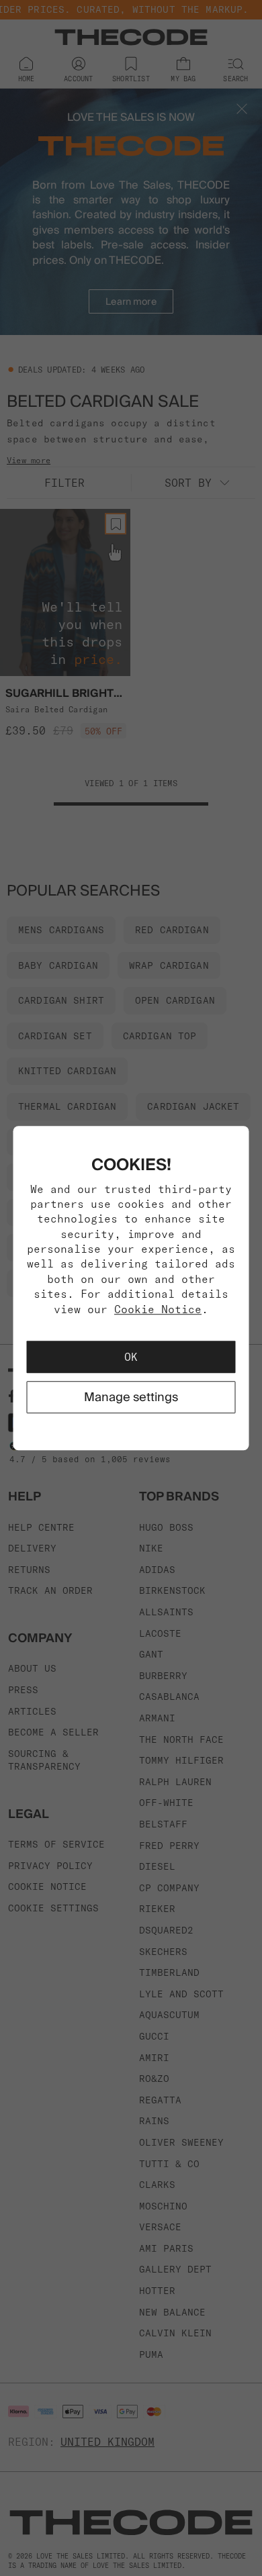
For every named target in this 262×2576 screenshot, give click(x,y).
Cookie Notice (158, 1309)
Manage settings (131, 1397)
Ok (131, 1357)
